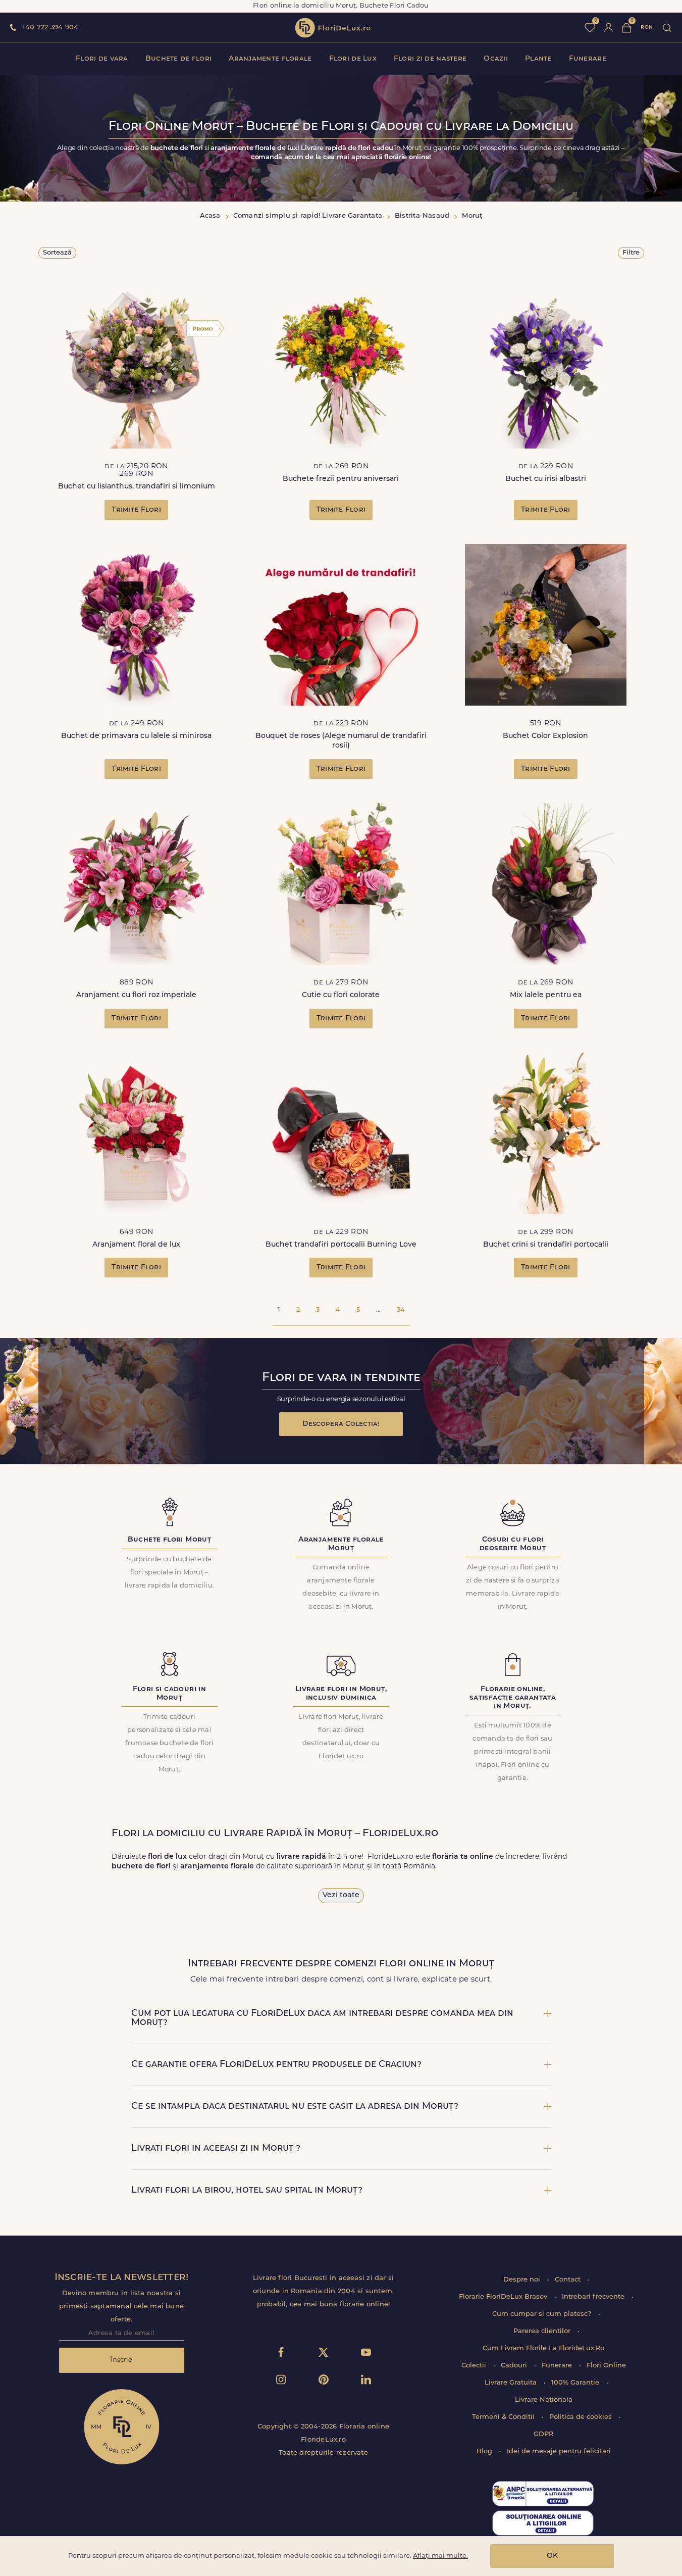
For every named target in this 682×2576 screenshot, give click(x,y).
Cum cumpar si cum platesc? (543, 2314)
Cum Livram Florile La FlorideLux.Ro (543, 2348)
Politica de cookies (582, 2417)
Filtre (631, 253)
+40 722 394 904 (50, 28)
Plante (538, 59)
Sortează (57, 253)
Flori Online (606, 2366)
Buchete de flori (178, 59)
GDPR (543, 2434)
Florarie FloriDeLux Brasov (504, 2297)
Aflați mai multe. (440, 2556)
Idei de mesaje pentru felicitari (559, 2451)
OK (552, 2556)
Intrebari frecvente (594, 2297)
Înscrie (121, 2360)
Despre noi (523, 2280)
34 (401, 1310)
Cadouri (515, 2366)
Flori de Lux (353, 59)
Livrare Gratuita (512, 2383)
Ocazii (496, 59)
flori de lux (333, 28)
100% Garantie (576, 2383)
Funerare (588, 59)
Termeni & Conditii (504, 2417)
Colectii (475, 2366)
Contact (569, 2280)
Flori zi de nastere (430, 59)
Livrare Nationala (544, 2400)
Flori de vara (102, 59)
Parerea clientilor (543, 2331)
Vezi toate (341, 1895)
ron (647, 28)
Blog (485, 2451)
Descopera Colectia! (341, 1424)
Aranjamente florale (270, 59)
